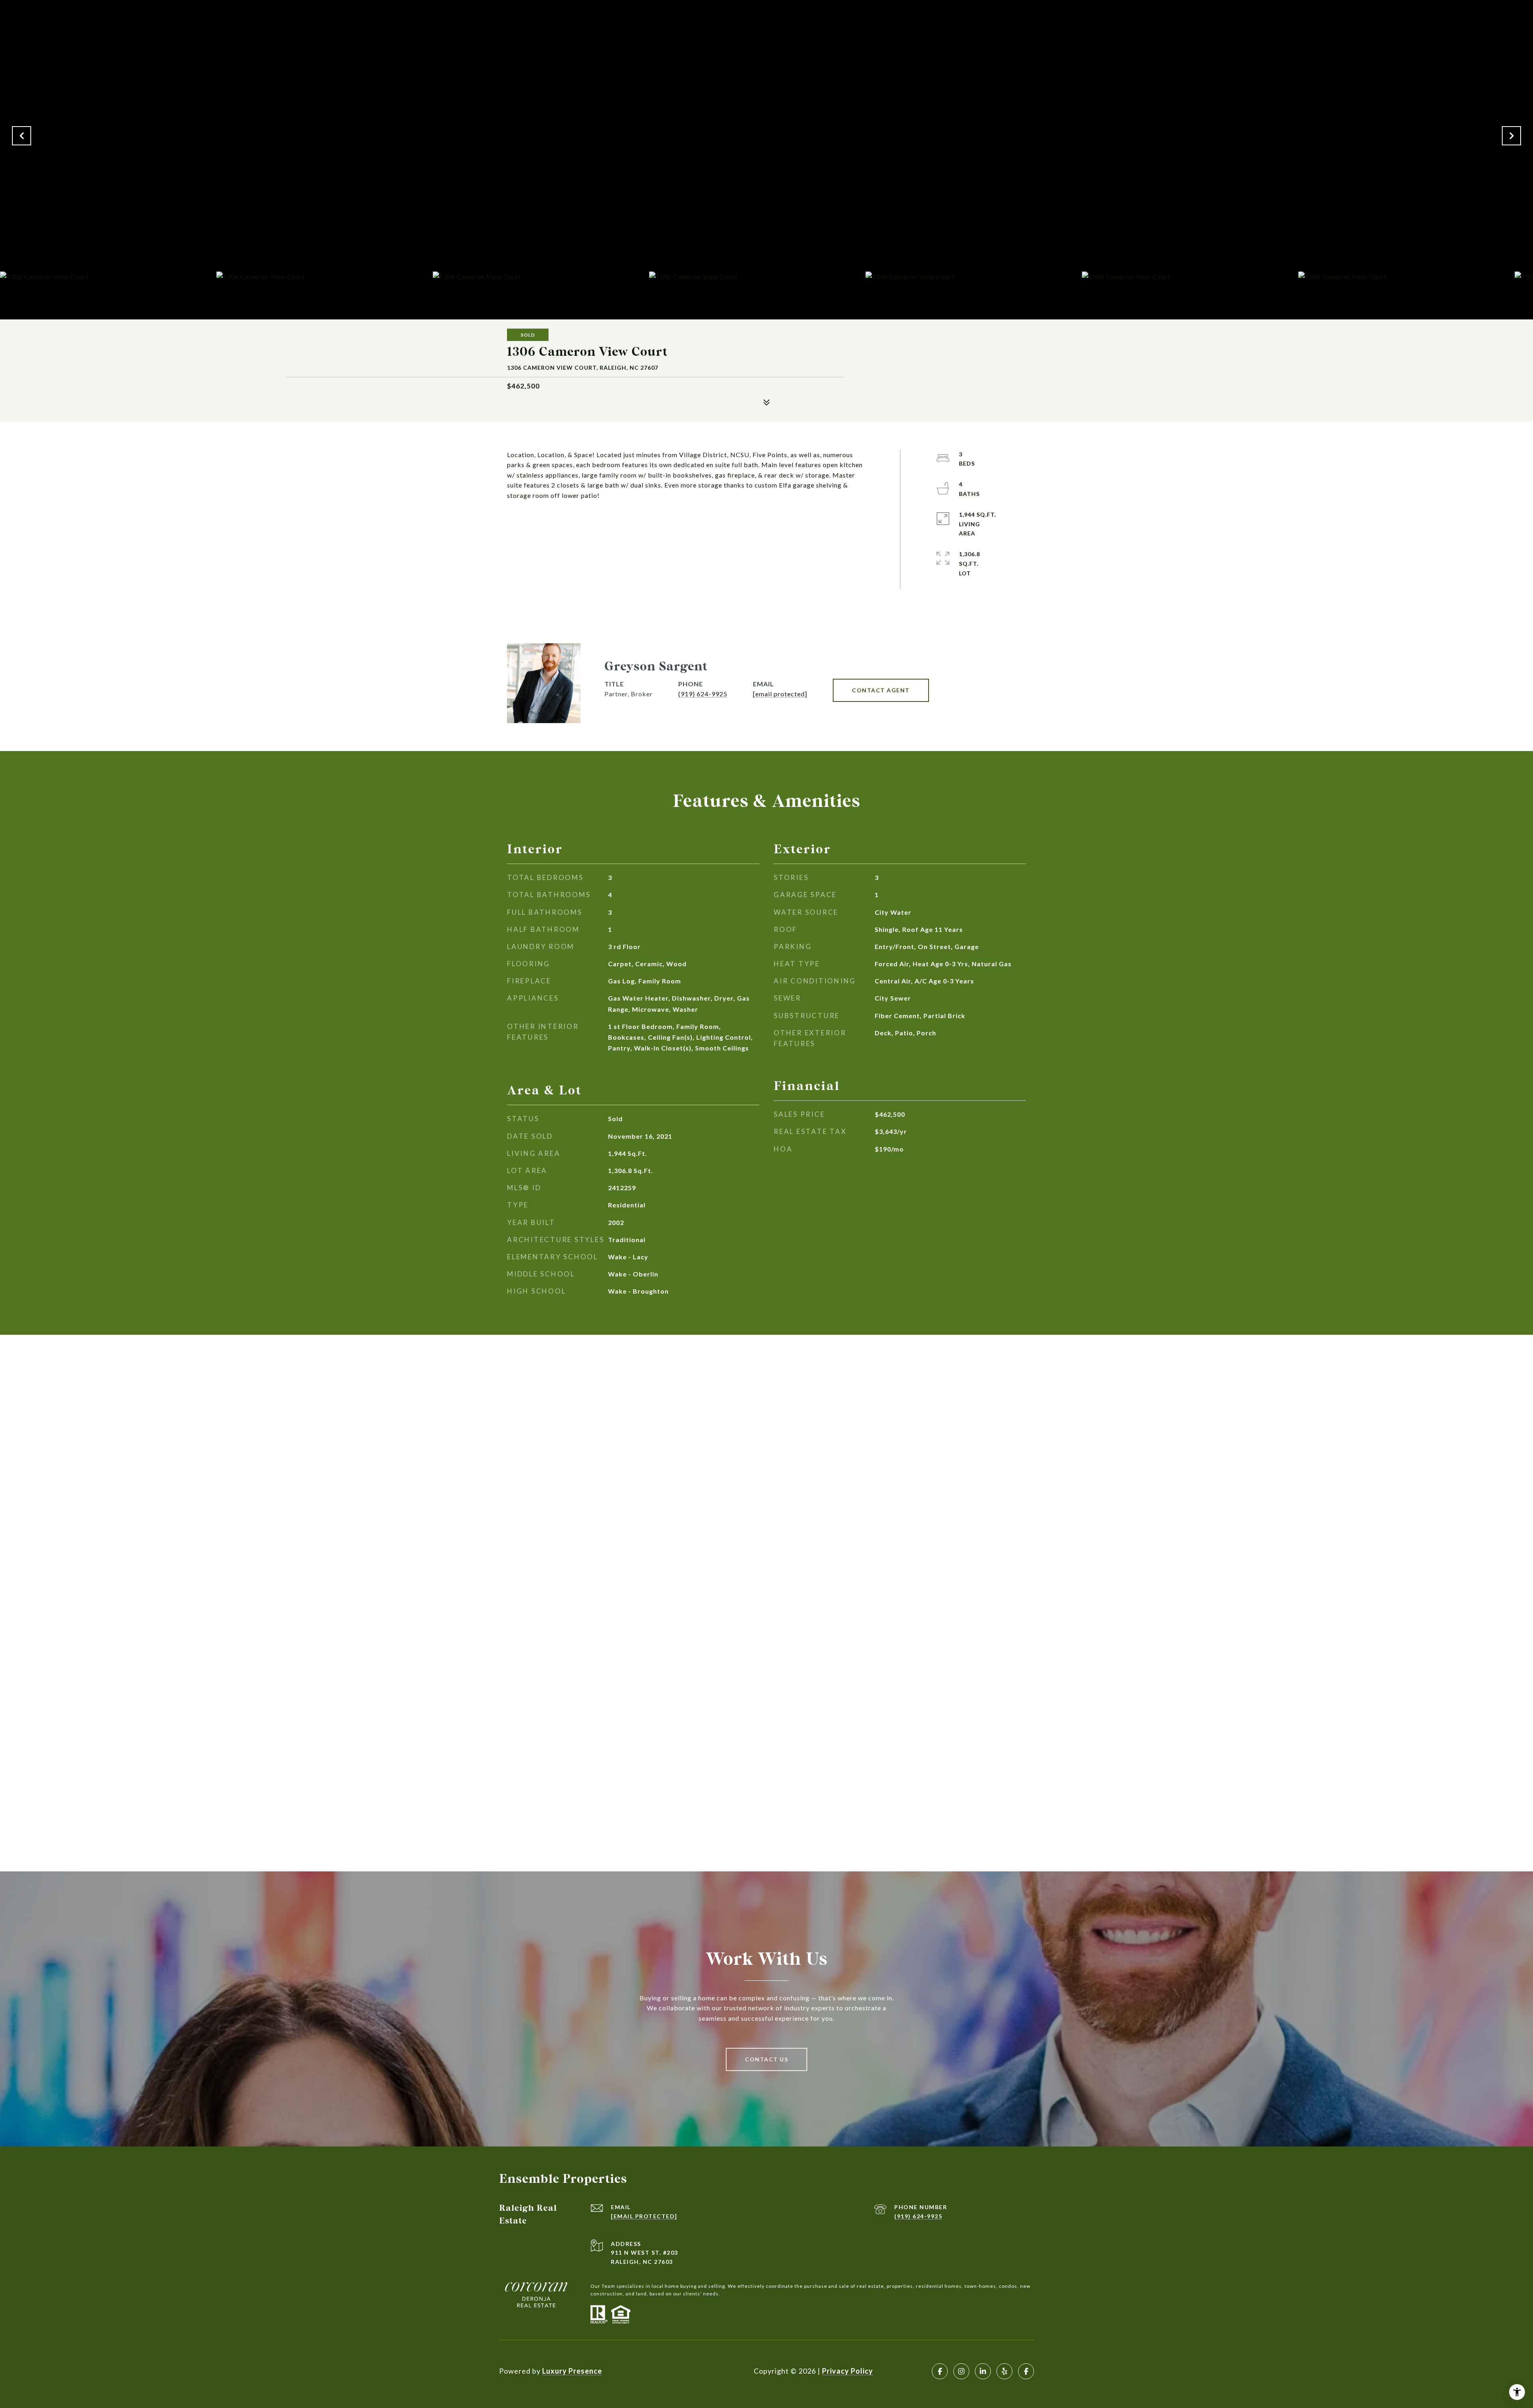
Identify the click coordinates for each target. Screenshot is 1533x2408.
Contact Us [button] (766, 2059)
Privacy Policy (848, 2371)
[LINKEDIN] (983, 2371)
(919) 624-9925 (703, 694)
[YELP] (1004, 2371)
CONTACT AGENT (881, 690)
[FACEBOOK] (940, 2371)
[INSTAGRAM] (961, 2371)
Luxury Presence (572, 2371)
